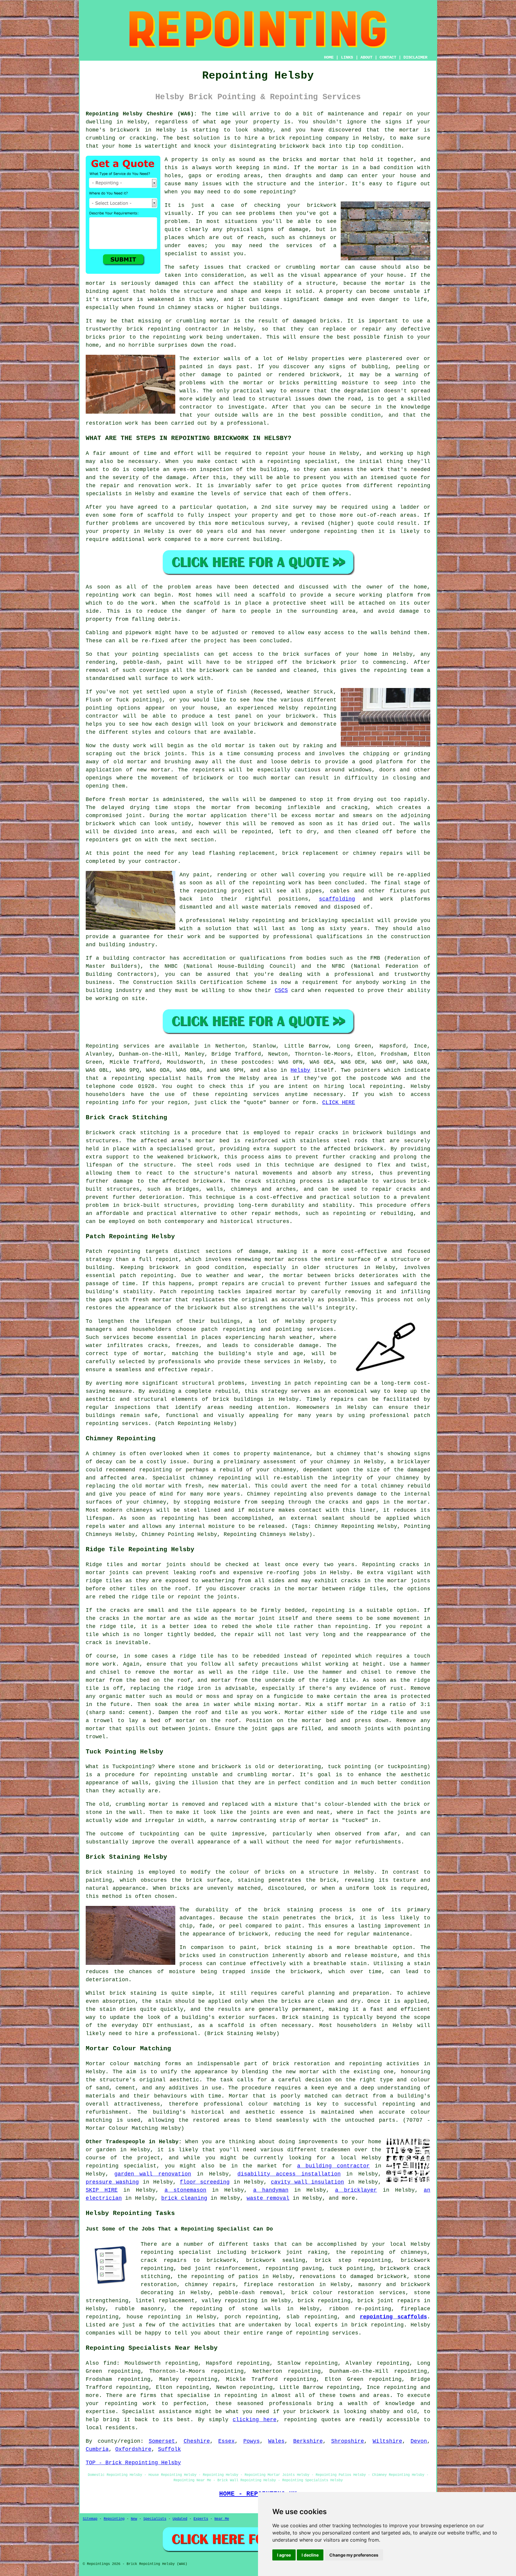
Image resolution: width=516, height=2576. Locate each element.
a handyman (271, 2190)
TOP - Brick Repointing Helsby (133, 2463)
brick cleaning (184, 2198)
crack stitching (270, 1181)
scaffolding (337, 899)
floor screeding (205, 2182)
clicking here (254, 2420)
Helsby (300, 1070)
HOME (329, 57)
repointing (305, 138)
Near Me (222, 2519)
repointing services (327, 2333)
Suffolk (169, 2449)
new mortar (154, 770)
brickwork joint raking (290, 2252)
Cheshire (197, 2441)
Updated (180, 2519)
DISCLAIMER (415, 57)
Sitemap (90, 2519)
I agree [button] (284, 2555)
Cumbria (97, 2449)
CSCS (281, 990)
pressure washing (112, 2182)
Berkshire (308, 2441)
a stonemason (185, 2190)
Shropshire (348, 2441)
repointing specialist (176, 2252)
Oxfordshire (133, 2449)
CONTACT (388, 57)
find (110, 2363)
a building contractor (333, 2166)
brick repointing (154, 329)
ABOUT (366, 57)
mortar (328, 168)
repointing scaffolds (393, 2317)
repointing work (111, 595)
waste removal (268, 2198)
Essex (226, 2441)
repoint (277, 453)
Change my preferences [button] (354, 2555)
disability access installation (289, 2174)
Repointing (102, 1046)
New (134, 2519)
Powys (252, 2441)
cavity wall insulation (308, 2182)
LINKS (347, 57)
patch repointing (321, 1383)
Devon (419, 2441)
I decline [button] (310, 2555)
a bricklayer (356, 2190)
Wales (276, 2441)
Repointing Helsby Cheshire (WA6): (141, 114)
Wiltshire (387, 2441)
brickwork (214, 670)
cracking (354, 808)
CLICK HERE (339, 1103)
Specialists (155, 2519)
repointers (208, 770)
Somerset (162, 2441)
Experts (201, 2519)
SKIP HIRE (102, 2190)
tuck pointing (351, 2268)
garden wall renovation (153, 2174)
